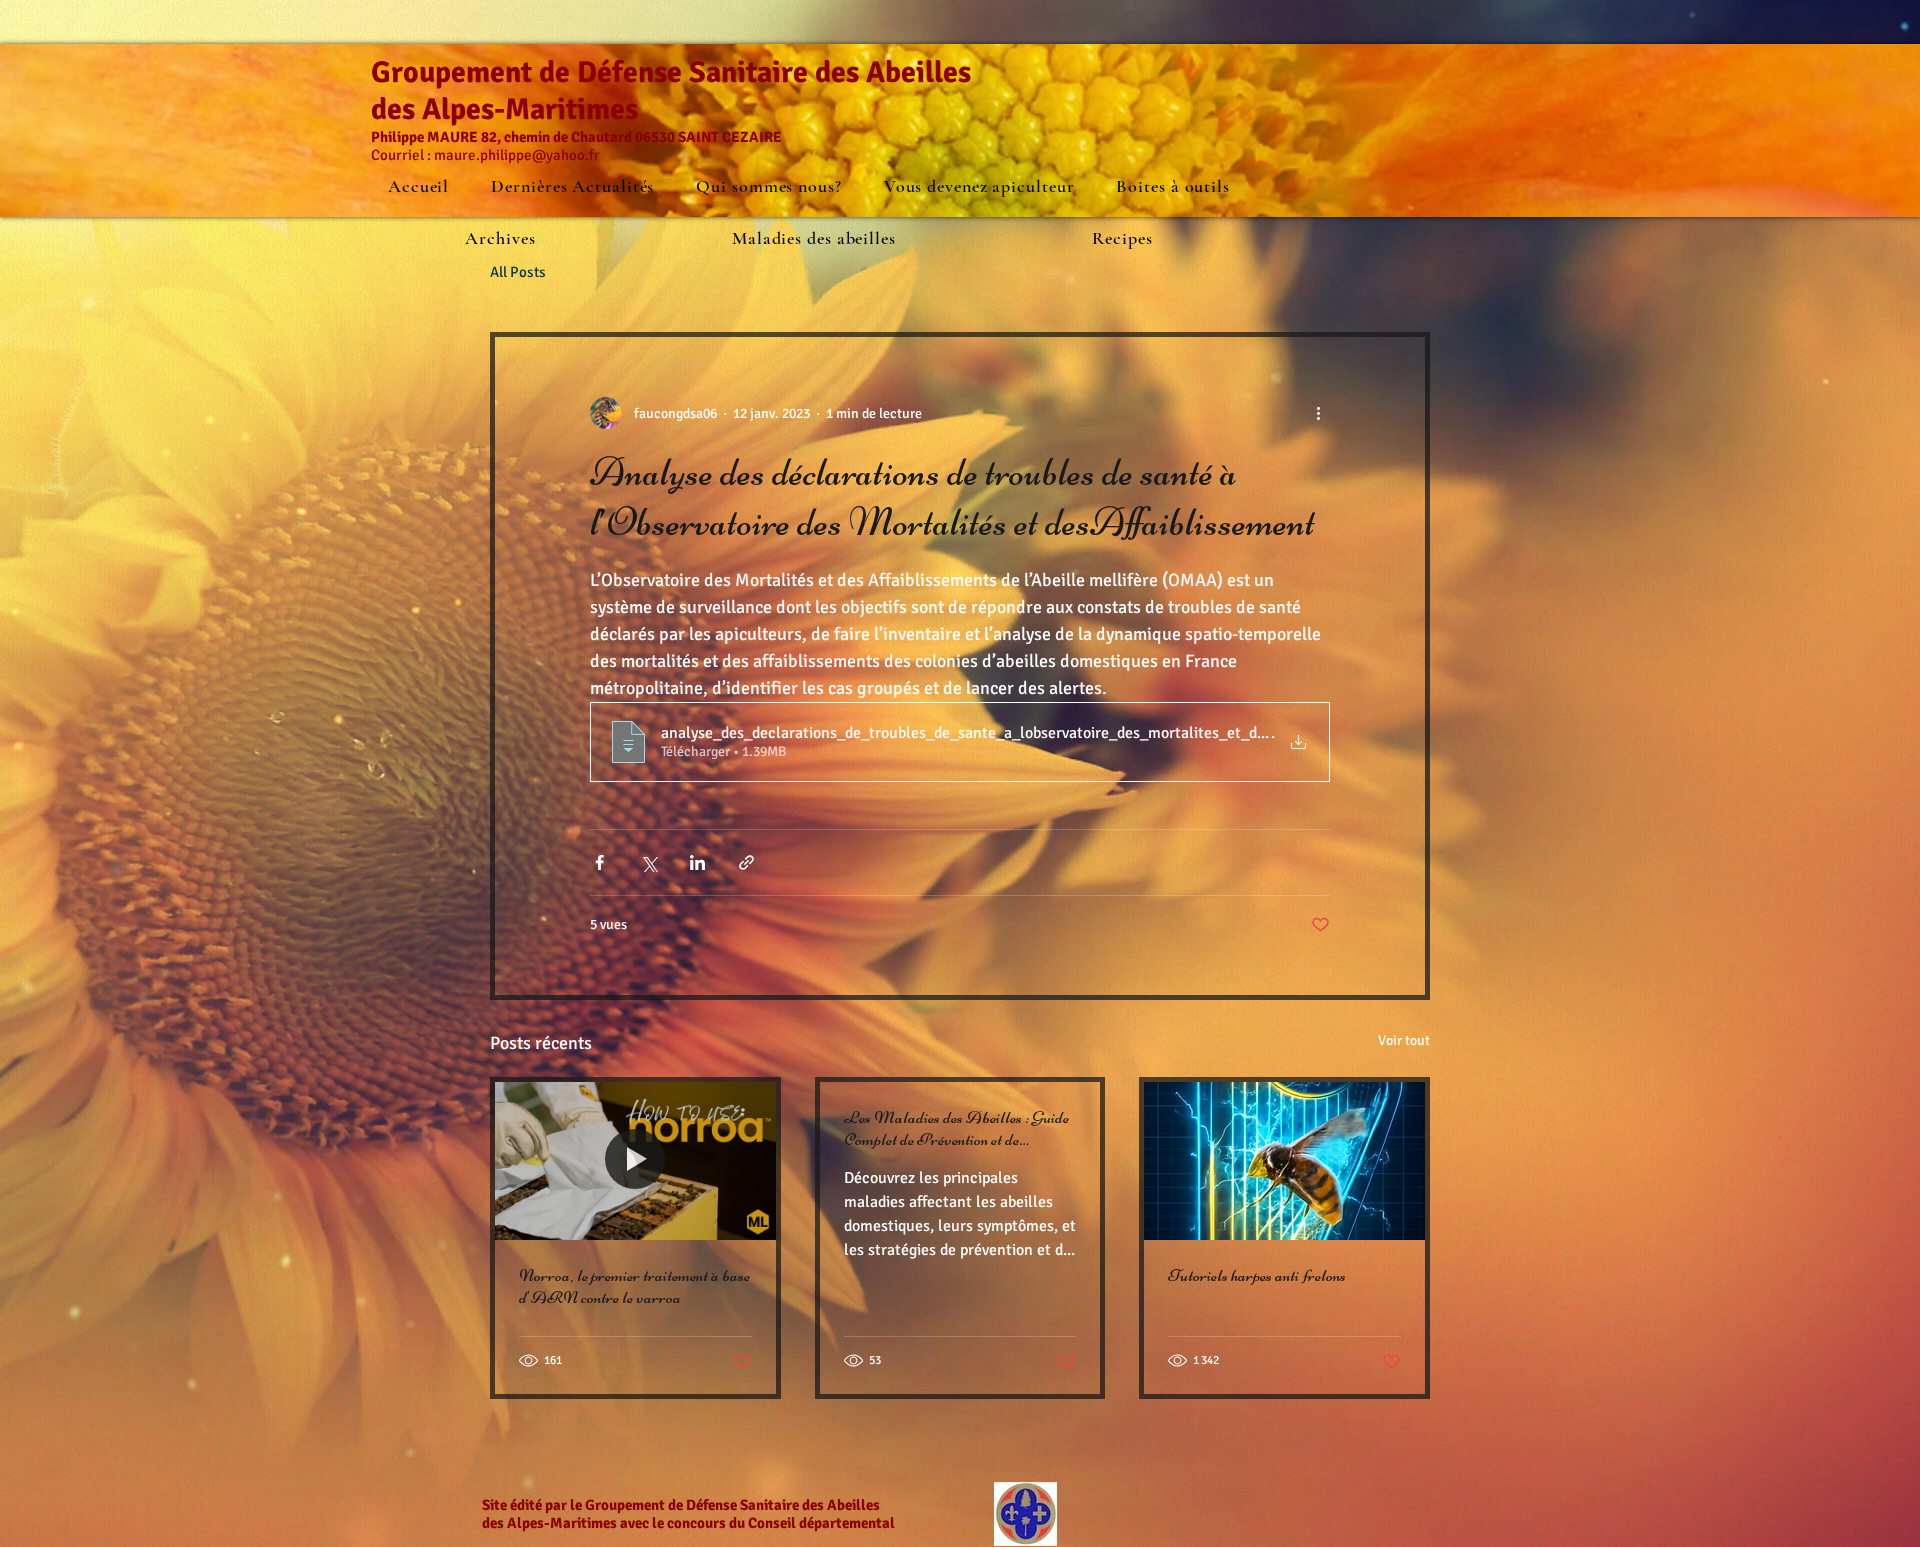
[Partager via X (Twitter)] (648, 862)
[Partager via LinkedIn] (697, 862)
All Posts (518, 272)
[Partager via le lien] (746, 862)
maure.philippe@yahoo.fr (517, 155)
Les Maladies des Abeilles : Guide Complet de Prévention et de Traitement (956, 1128)
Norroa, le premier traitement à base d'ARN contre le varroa (634, 1286)
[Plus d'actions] (1318, 413)
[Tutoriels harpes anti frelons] (1284, 1161)
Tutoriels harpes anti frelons (1257, 1275)
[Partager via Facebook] (599, 862)
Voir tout (1404, 1040)
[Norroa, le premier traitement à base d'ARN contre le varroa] (635, 1161)
